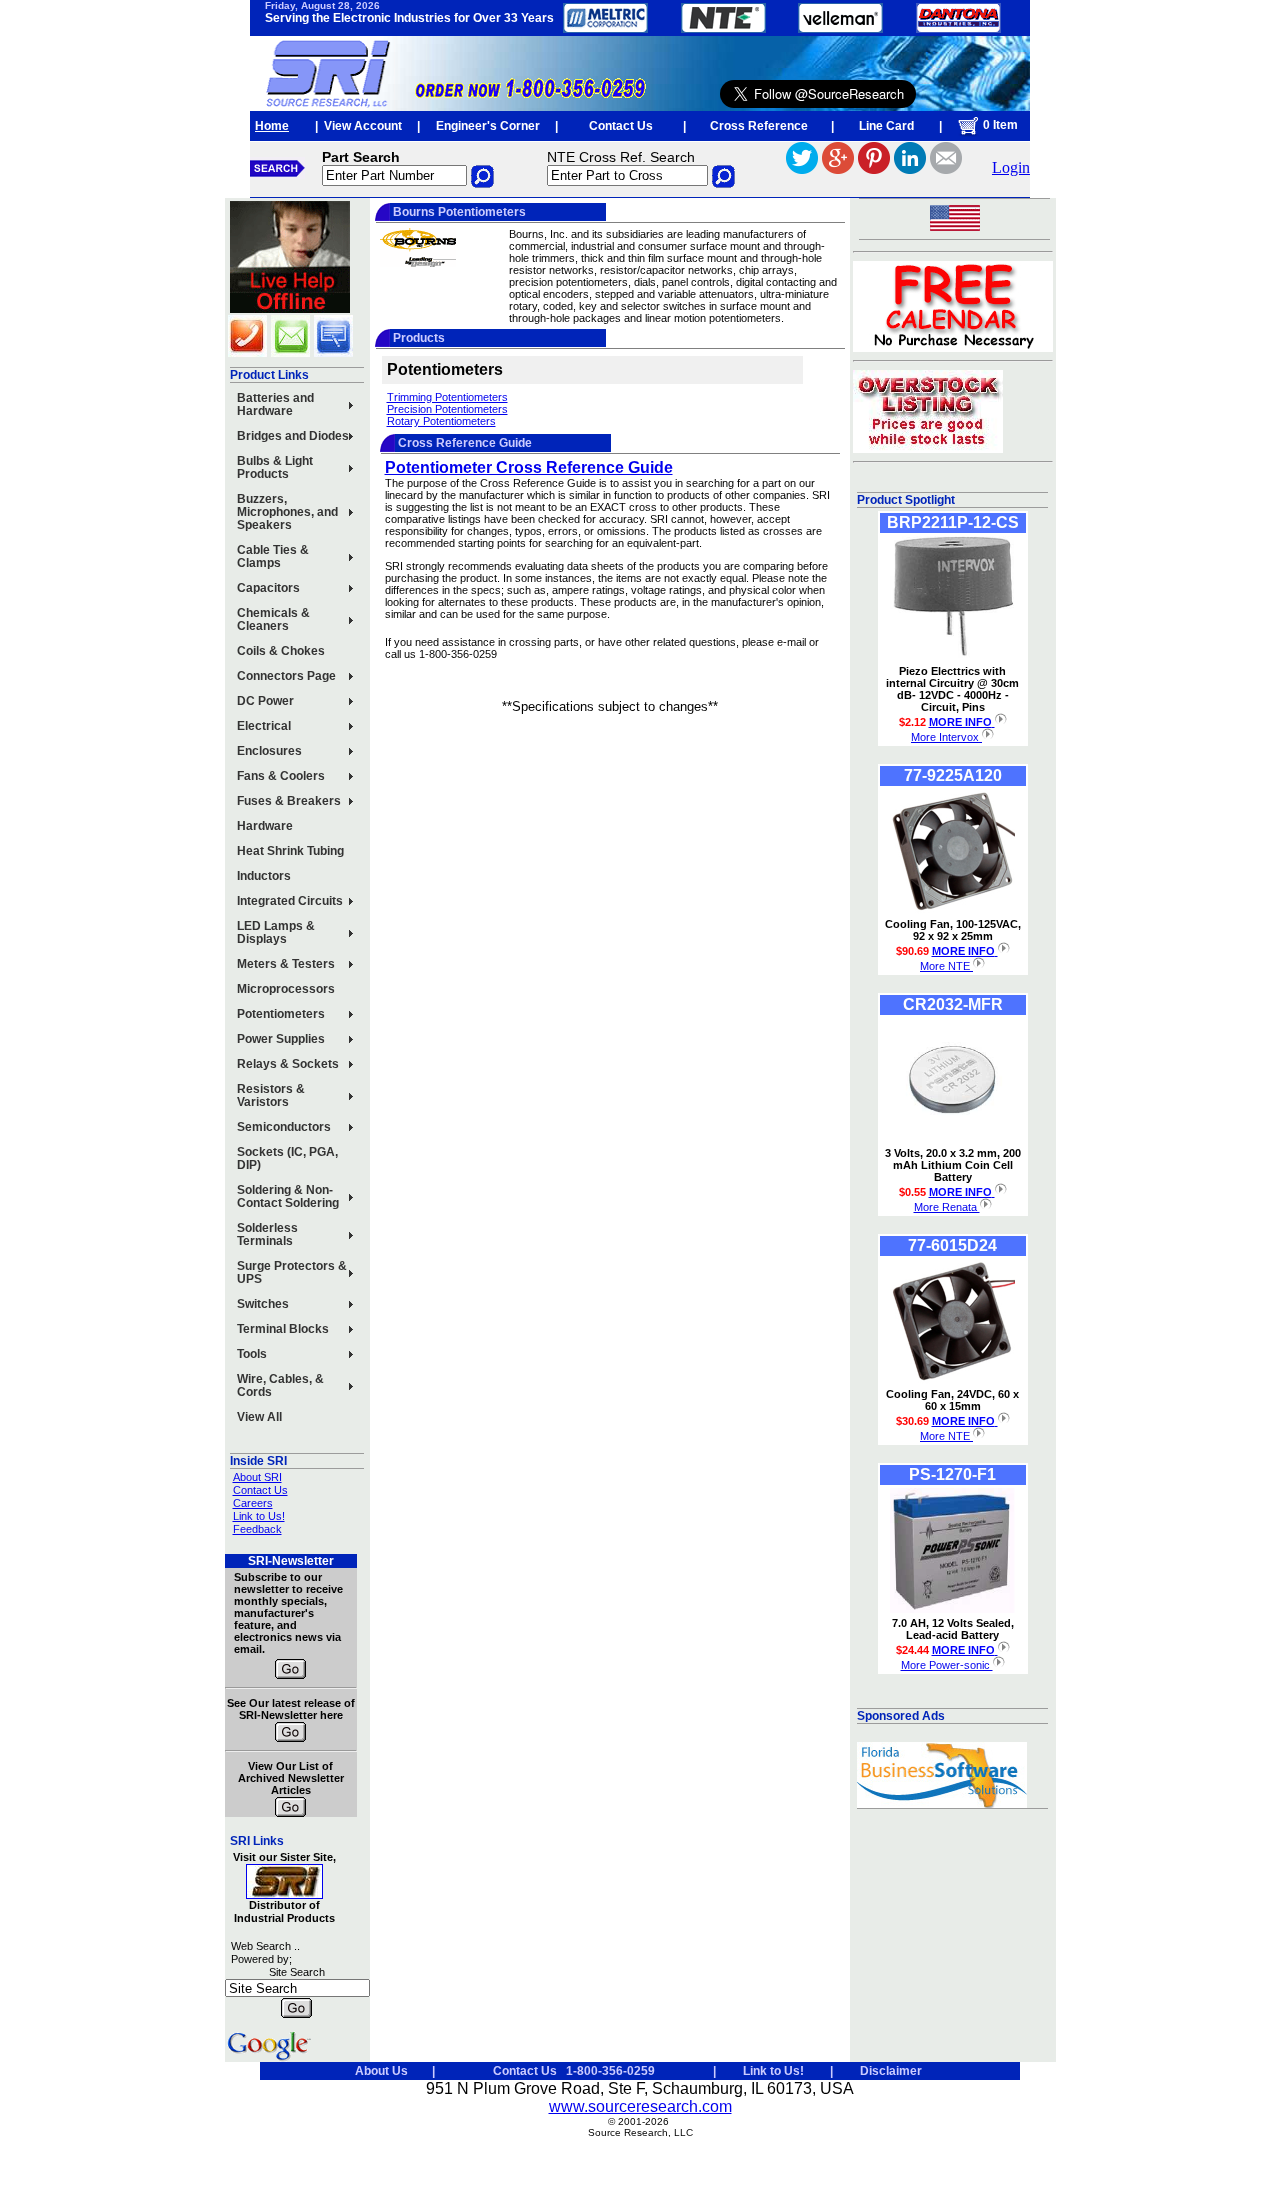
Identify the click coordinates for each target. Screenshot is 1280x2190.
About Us (381, 2071)
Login (1011, 167)
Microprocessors (286, 989)
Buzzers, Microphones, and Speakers (287, 512)
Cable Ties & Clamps (273, 556)
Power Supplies (281, 1039)
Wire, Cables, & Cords (280, 1385)
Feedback (257, 1529)
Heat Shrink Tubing (290, 851)
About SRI (257, 1477)
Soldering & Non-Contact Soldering (288, 1196)
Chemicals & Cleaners (273, 619)
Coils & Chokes (281, 651)
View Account (363, 126)
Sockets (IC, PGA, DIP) (287, 1158)
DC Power (265, 701)
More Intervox (946, 737)
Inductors (264, 876)
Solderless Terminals (267, 1234)
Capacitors (268, 588)
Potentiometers (281, 1014)
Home (272, 126)
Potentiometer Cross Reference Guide (529, 467)
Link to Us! (259, 1516)
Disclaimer (891, 2071)
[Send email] (946, 168)
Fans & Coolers (281, 776)
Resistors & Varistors (271, 1095)
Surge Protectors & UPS (292, 1272)
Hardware (265, 826)
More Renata (947, 1207)
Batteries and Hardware (275, 404)
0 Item (999, 125)
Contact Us (621, 126)
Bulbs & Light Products (275, 467)
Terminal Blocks (283, 1329)
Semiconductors (284, 1127)
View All (259, 1417)
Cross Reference (759, 126)
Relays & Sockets (288, 1064)
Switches (263, 1304)
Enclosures (269, 751)
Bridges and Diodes (293, 436)
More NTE (946, 966)
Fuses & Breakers (289, 801)
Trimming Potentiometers (447, 397)
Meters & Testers (286, 964)
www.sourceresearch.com (640, 2106)
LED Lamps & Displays (276, 932)
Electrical (264, 726)
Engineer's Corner (488, 126)
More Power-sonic (947, 1665)
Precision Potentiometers (447, 409)
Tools (252, 1354)
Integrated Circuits (290, 901)
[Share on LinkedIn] (910, 168)
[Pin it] (874, 168)
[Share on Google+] (838, 168)
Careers (253, 1503)
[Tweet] (802, 168)
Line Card (886, 126)
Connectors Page (286, 676)
